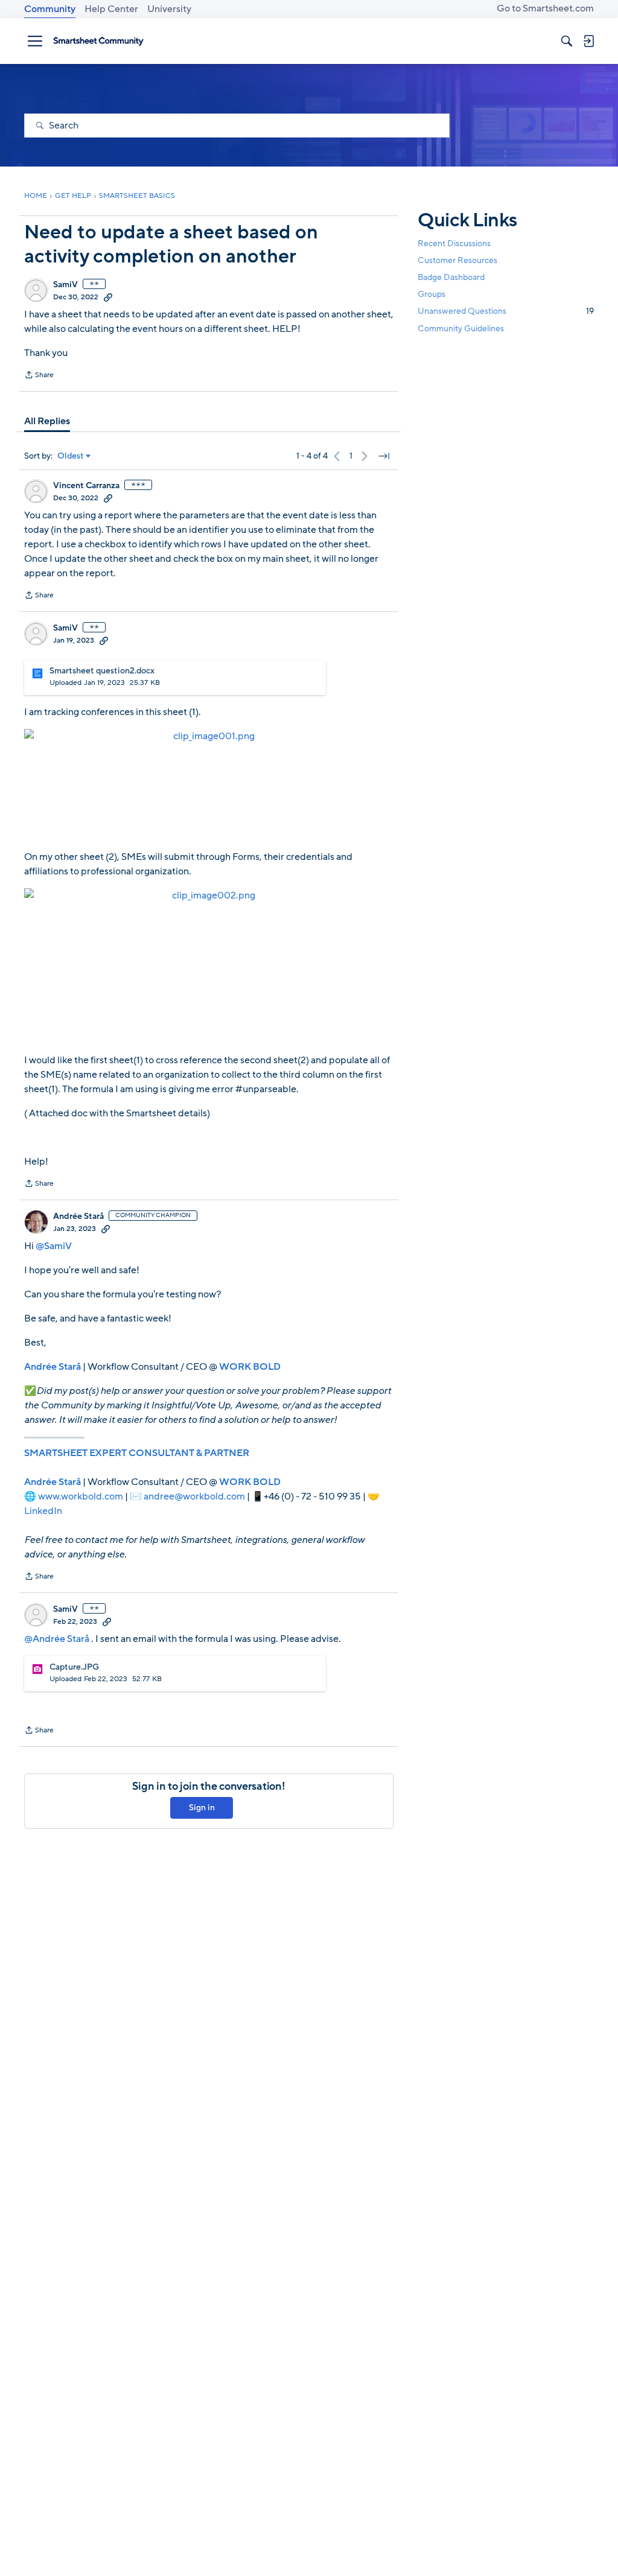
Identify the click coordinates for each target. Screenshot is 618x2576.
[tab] (47, 421)
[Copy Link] (108, 297)
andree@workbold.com (194, 1496)
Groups (432, 294)
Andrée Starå (78, 1216)
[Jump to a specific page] (384, 456)
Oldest (71, 456)
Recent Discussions (454, 243)
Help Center (111, 9)
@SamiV (54, 1246)
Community (50, 9)
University (169, 9)
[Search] (567, 41)
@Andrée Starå (57, 1639)
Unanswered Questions (506, 311)
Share (39, 376)
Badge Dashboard (451, 277)
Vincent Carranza (86, 486)
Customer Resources (457, 260)
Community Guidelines (461, 329)
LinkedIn (43, 1511)
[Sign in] (588, 41)
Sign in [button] (202, 1808)
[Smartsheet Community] (98, 41)
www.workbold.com (81, 1496)
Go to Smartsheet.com (545, 8)
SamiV (65, 285)
